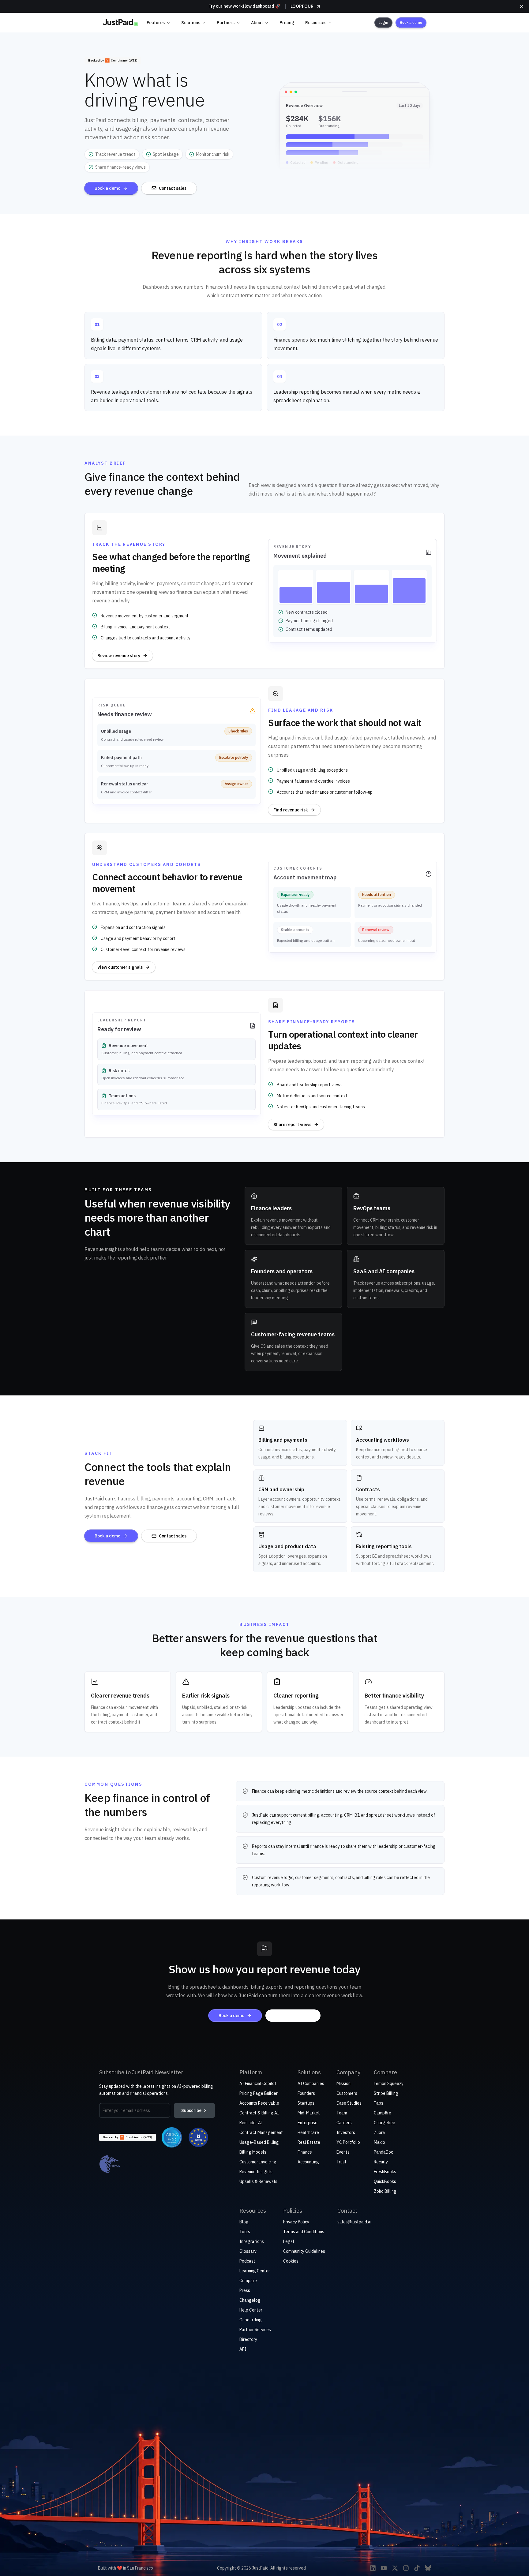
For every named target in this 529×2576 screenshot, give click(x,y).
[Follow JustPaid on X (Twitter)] (395, 2568)
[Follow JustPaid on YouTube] (384, 2568)
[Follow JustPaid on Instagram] (406, 2568)
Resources (316, 23)
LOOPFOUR (302, 6)
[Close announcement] (522, 6)
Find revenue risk (291, 810)
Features (156, 23)
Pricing (287, 23)
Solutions (191, 23)
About (257, 23)
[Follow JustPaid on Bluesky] (428, 2568)
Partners (226, 23)
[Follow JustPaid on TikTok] (417, 2568)
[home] (120, 23)
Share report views (292, 1125)
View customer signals (120, 967)
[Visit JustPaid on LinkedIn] (373, 2568)
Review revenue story (119, 656)
